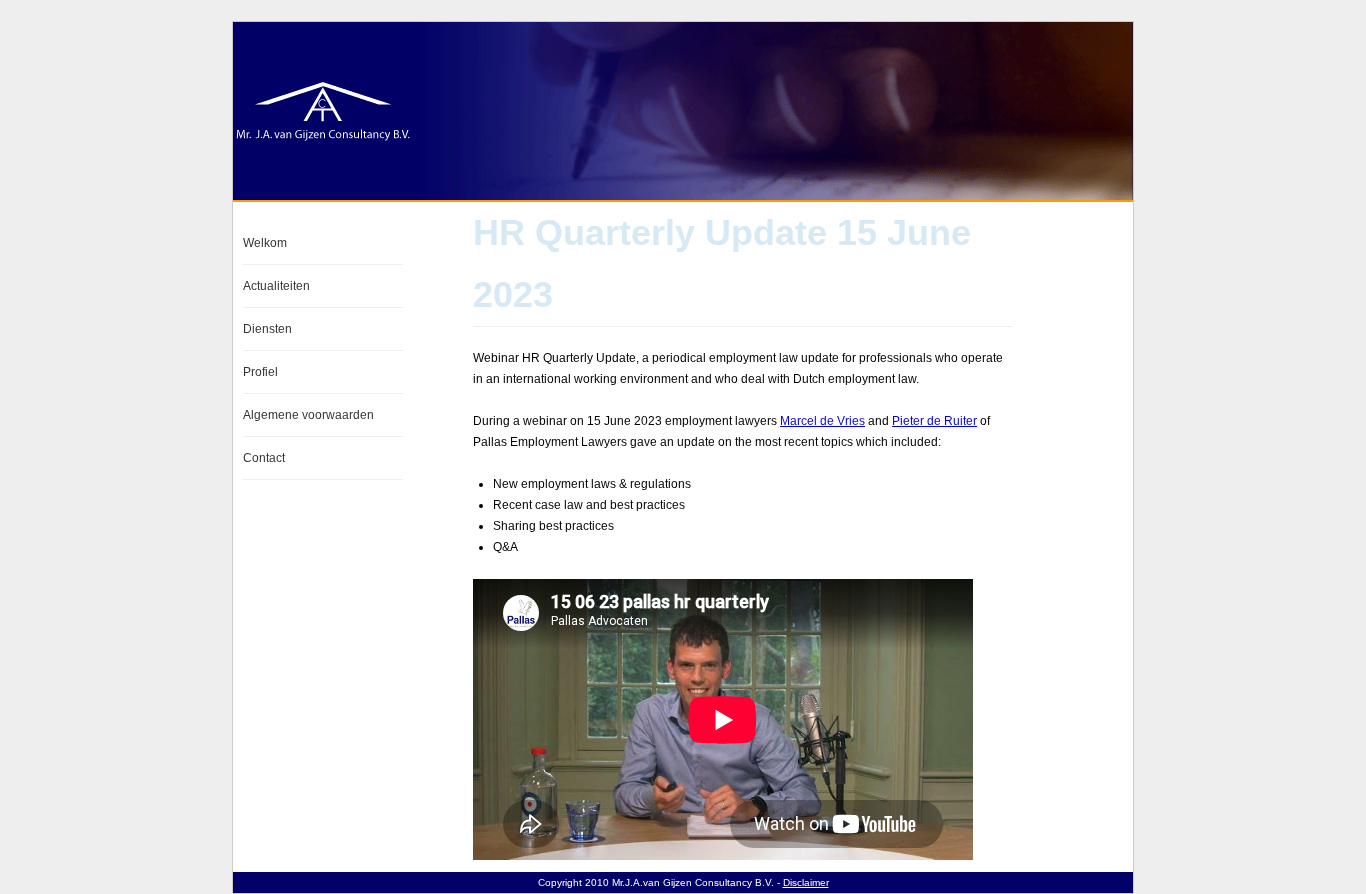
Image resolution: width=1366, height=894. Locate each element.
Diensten (267, 329)
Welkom (265, 243)
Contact (264, 458)
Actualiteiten (276, 286)
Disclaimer (806, 882)
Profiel (260, 372)
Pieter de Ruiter (934, 421)
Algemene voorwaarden (308, 415)
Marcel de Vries (822, 421)
